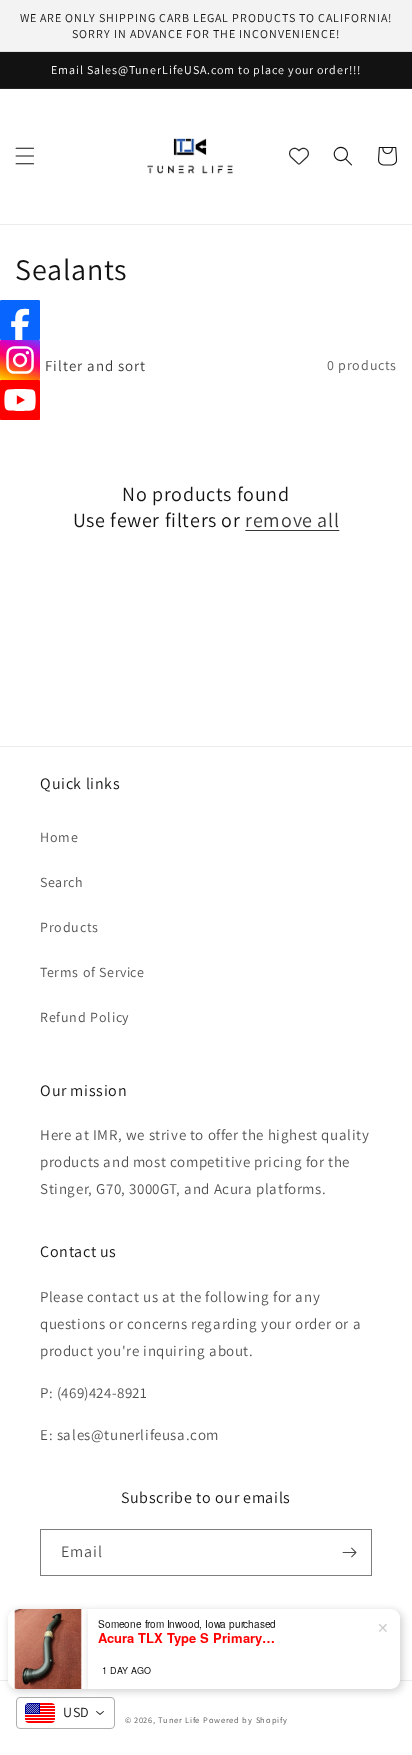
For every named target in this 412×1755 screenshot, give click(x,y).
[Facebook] (20, 320)
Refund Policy (84, 1017)
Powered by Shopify (245, 1719)
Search (62, 882)
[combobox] (65, 1713)
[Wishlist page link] (299, 156)
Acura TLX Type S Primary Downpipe (188, 1638)
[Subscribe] (349, 1552)
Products (69, 927)
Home (59, 837)
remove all (292, 520)
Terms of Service (92, 972)
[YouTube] (20, 400)
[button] (25, 156)
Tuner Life (179, 1719)
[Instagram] (20, 360)
